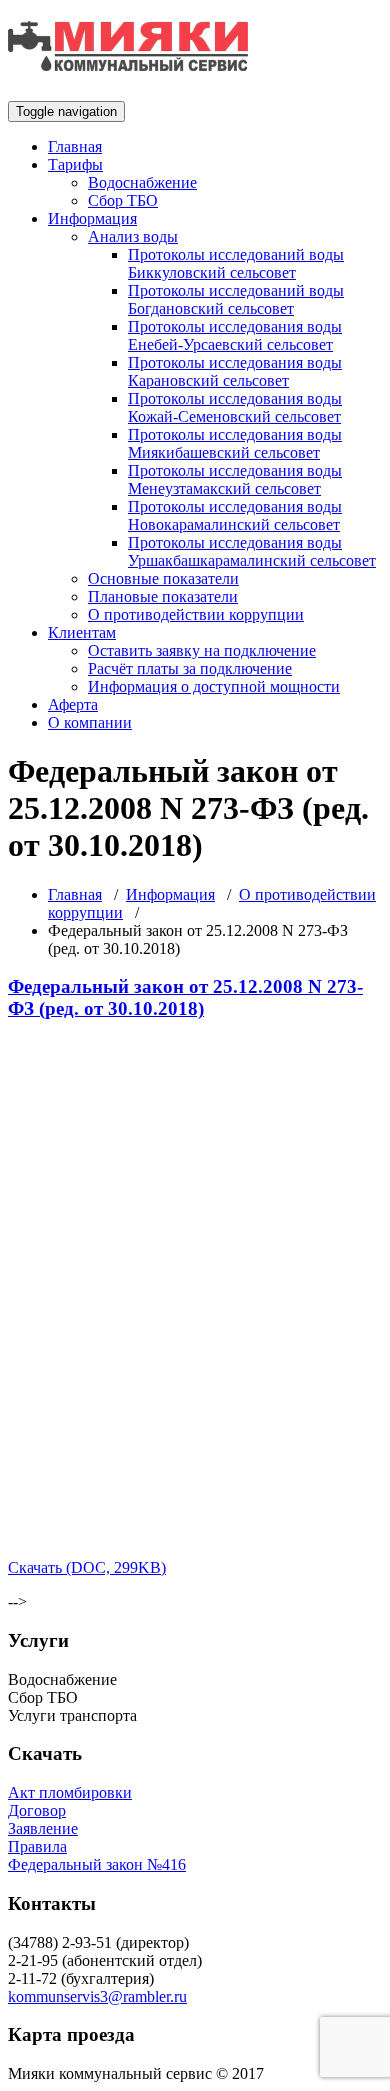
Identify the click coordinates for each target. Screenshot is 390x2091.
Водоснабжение (142, 182)
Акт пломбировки (70, 1792)
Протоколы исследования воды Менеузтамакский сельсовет (235, 479)
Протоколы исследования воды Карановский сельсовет (235, 371)
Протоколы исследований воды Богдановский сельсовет (236, 299)
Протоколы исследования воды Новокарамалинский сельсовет (235, 515)
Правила (37, 1846)
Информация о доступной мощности (214, 686)
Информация (92, 218)
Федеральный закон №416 (97, 1864)
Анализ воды (133, 236)
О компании (90, 722)
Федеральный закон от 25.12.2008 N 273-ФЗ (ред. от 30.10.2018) (185, 997)
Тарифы (75, 164)
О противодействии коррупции (196, 614)
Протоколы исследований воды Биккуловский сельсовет (236, 263)
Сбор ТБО (123, 200)
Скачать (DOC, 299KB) (87, 1567)
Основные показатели (163, 578)
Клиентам (82, 632)
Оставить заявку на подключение (202, 650)
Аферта (73, 704)
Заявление (43, 1828)
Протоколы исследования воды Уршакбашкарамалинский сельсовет (252, 551)
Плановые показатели (163, 596)
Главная (75, 146)
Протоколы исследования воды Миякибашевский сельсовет (235, 443)
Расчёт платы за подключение (190, 668)
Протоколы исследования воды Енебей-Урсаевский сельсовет (235, 335)
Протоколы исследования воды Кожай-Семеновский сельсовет (235, 407)
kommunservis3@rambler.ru (97, 1996)
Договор (37, 1810)
